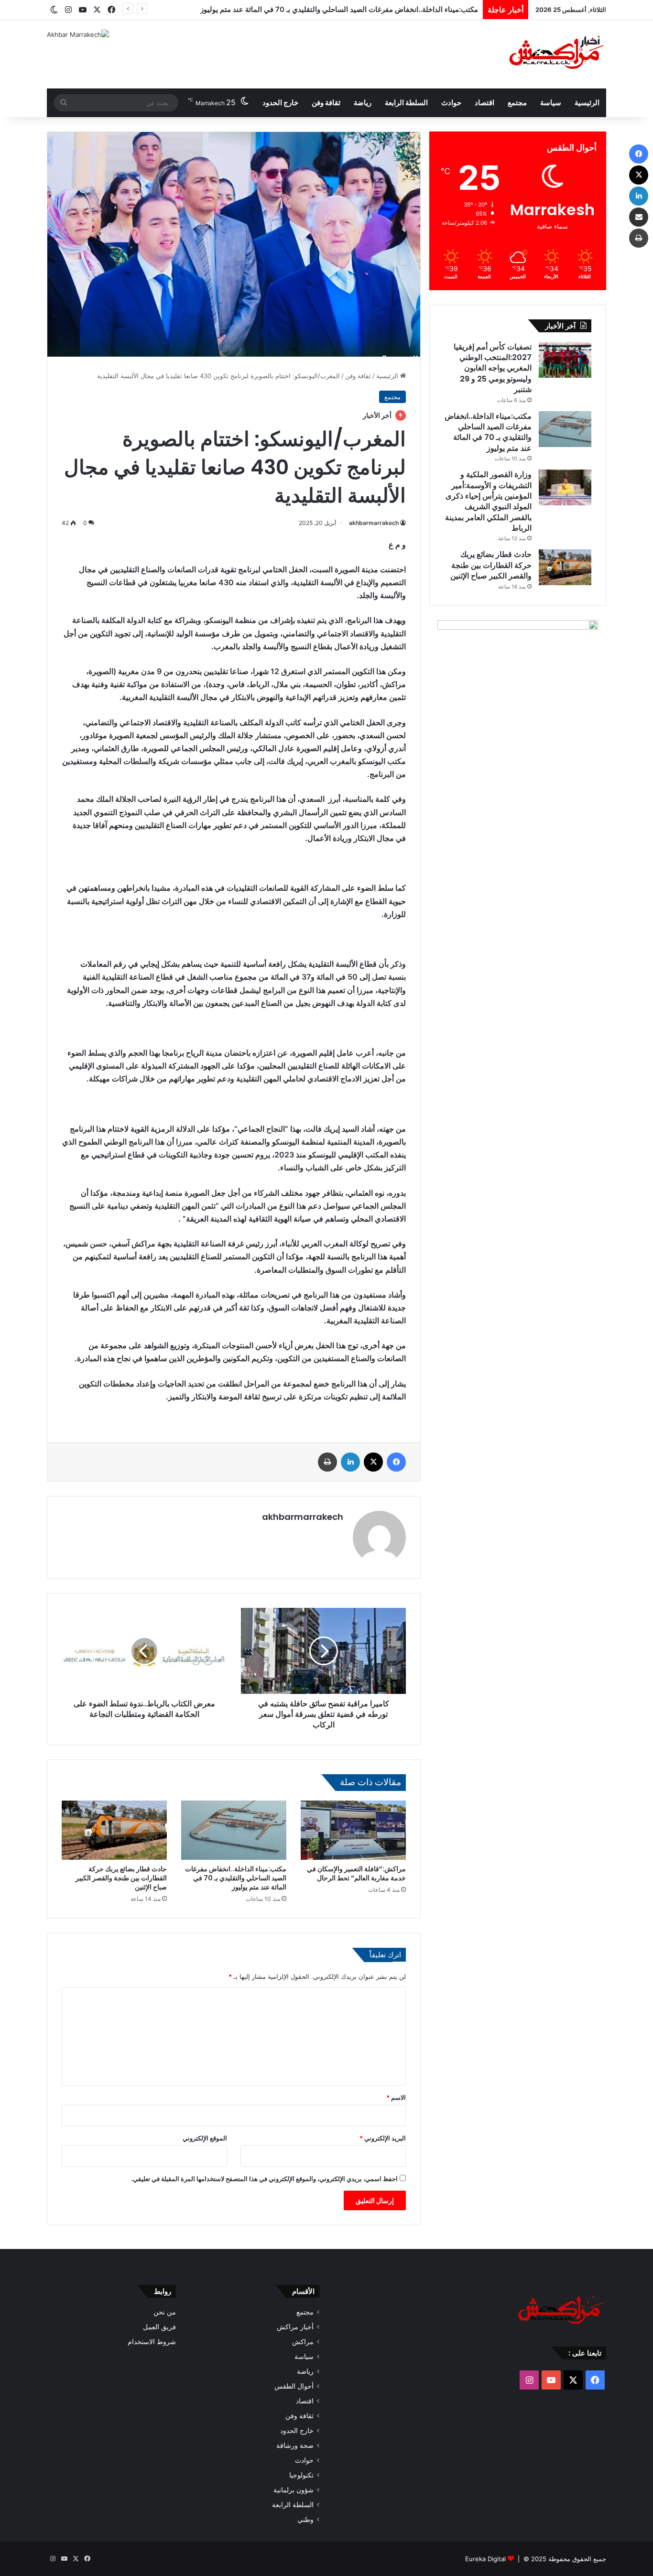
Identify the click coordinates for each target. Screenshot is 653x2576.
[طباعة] (327, 1462)
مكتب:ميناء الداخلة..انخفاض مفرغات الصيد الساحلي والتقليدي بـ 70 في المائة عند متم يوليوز (236, 1878)
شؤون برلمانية (294, 2490)
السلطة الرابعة (406, 103)
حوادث (451, 103)
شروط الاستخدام (152, 2342)
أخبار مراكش (295, 2327)
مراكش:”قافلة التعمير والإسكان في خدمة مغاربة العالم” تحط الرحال (356, 1873)
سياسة (551, 103)
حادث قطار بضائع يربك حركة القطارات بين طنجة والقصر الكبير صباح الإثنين (121, 1878)
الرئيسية (587, 103)
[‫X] (373, 1462)
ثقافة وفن (326, 103)
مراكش (303, 2342)
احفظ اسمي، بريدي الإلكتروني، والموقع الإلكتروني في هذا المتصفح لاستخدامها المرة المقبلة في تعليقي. (264, 2179)
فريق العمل (159, 2327)
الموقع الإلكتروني (205, 2138)
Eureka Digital (485, 2559)
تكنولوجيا (301, 2475)
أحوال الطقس (294, 2386)
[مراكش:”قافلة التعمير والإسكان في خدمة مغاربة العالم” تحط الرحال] (353, 1830)
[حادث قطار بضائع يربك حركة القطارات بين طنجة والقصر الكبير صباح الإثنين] (114, 1830)
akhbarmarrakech (374, 523)
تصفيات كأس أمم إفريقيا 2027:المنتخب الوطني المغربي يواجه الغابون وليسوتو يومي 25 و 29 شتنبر (493, 368)
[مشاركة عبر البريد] (639, 217)
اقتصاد (484, 103)
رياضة (363, 103)
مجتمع (517, 103)
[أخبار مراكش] (554, 54)
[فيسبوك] (396, 1462)
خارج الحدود (280, 103)
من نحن (165, 2312)
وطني (305, 2520)
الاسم (396, 2097)
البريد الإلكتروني (383, 2138)
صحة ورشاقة (295, 2445)
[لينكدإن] (350, 1462)
